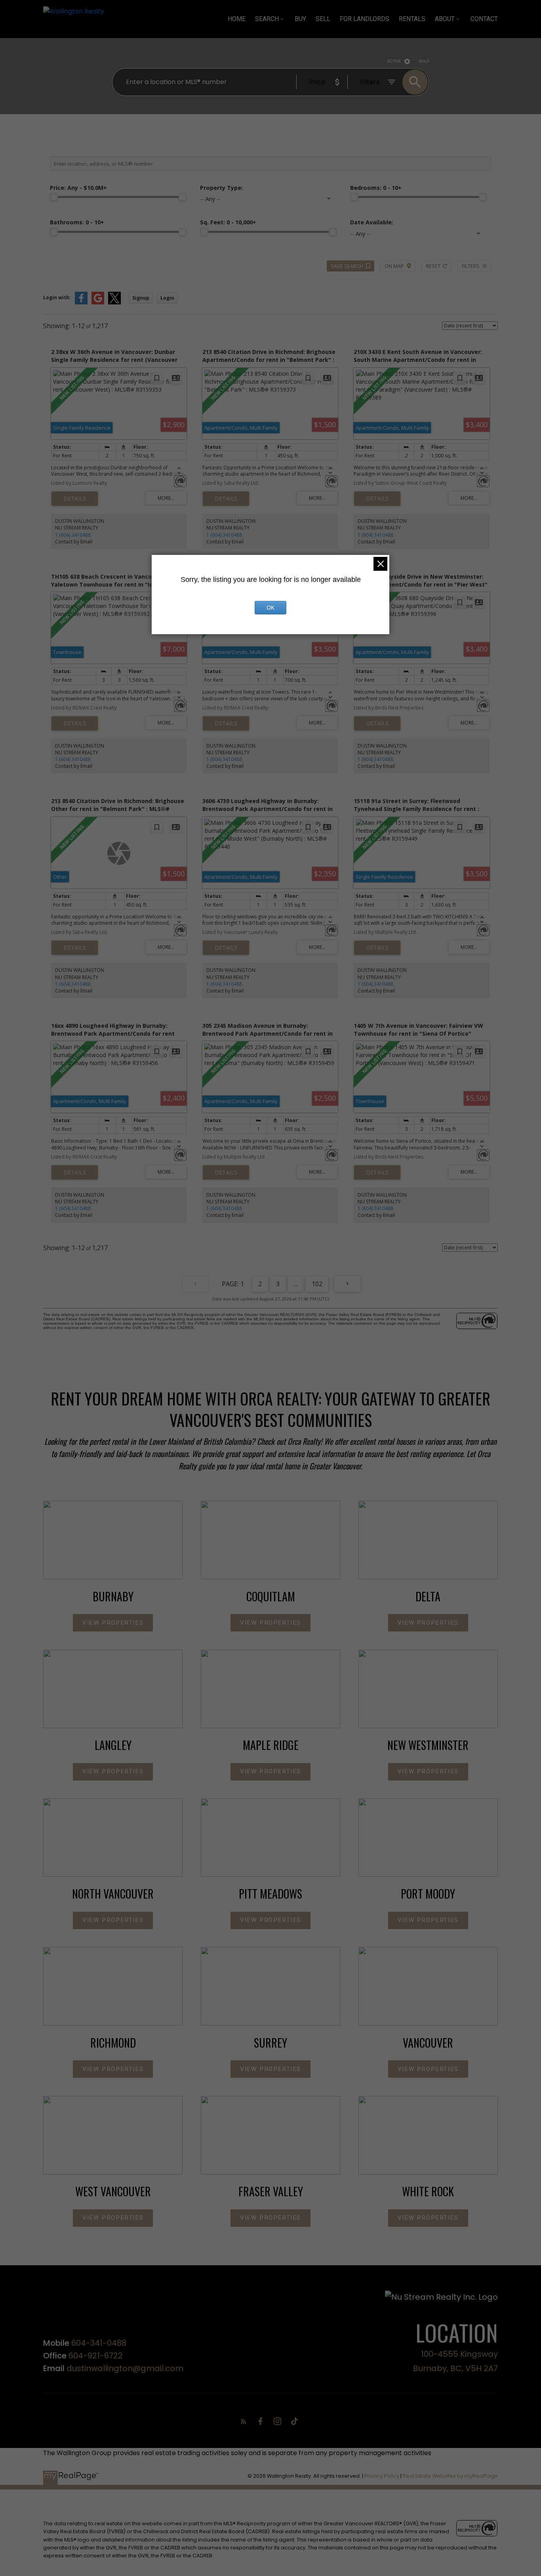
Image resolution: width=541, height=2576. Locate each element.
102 (317, 1284)
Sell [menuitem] (323, 19)
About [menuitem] (445, 19)
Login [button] (167, 298)
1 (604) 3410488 (73, 535)
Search (267, 19)
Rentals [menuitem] (412, 19)
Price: (78, 188)
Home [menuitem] (237, 19)
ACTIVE (394, 61)
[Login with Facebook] (81, 303)
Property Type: (221, 188)
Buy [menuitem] (300, 19)
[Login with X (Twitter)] (114, 303)
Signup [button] (141, 298)
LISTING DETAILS (75, 499)
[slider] (54, 197)
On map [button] (394, 266)
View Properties (113, 1623)
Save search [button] (347, 266)
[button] (113, 1623)
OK (270, 608)
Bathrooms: (77, 222)
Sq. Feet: (228, 222)
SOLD (424, 61)
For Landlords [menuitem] (365, 19)
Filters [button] (471, 266)
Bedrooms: (376, 188)
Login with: (57, 297)
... (296, 1284)
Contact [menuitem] (484, 19)
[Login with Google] (98, 303)
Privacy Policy (382, 2476)
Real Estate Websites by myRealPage (450, 2476)
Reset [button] (433, 266)
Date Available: (372, 222)
